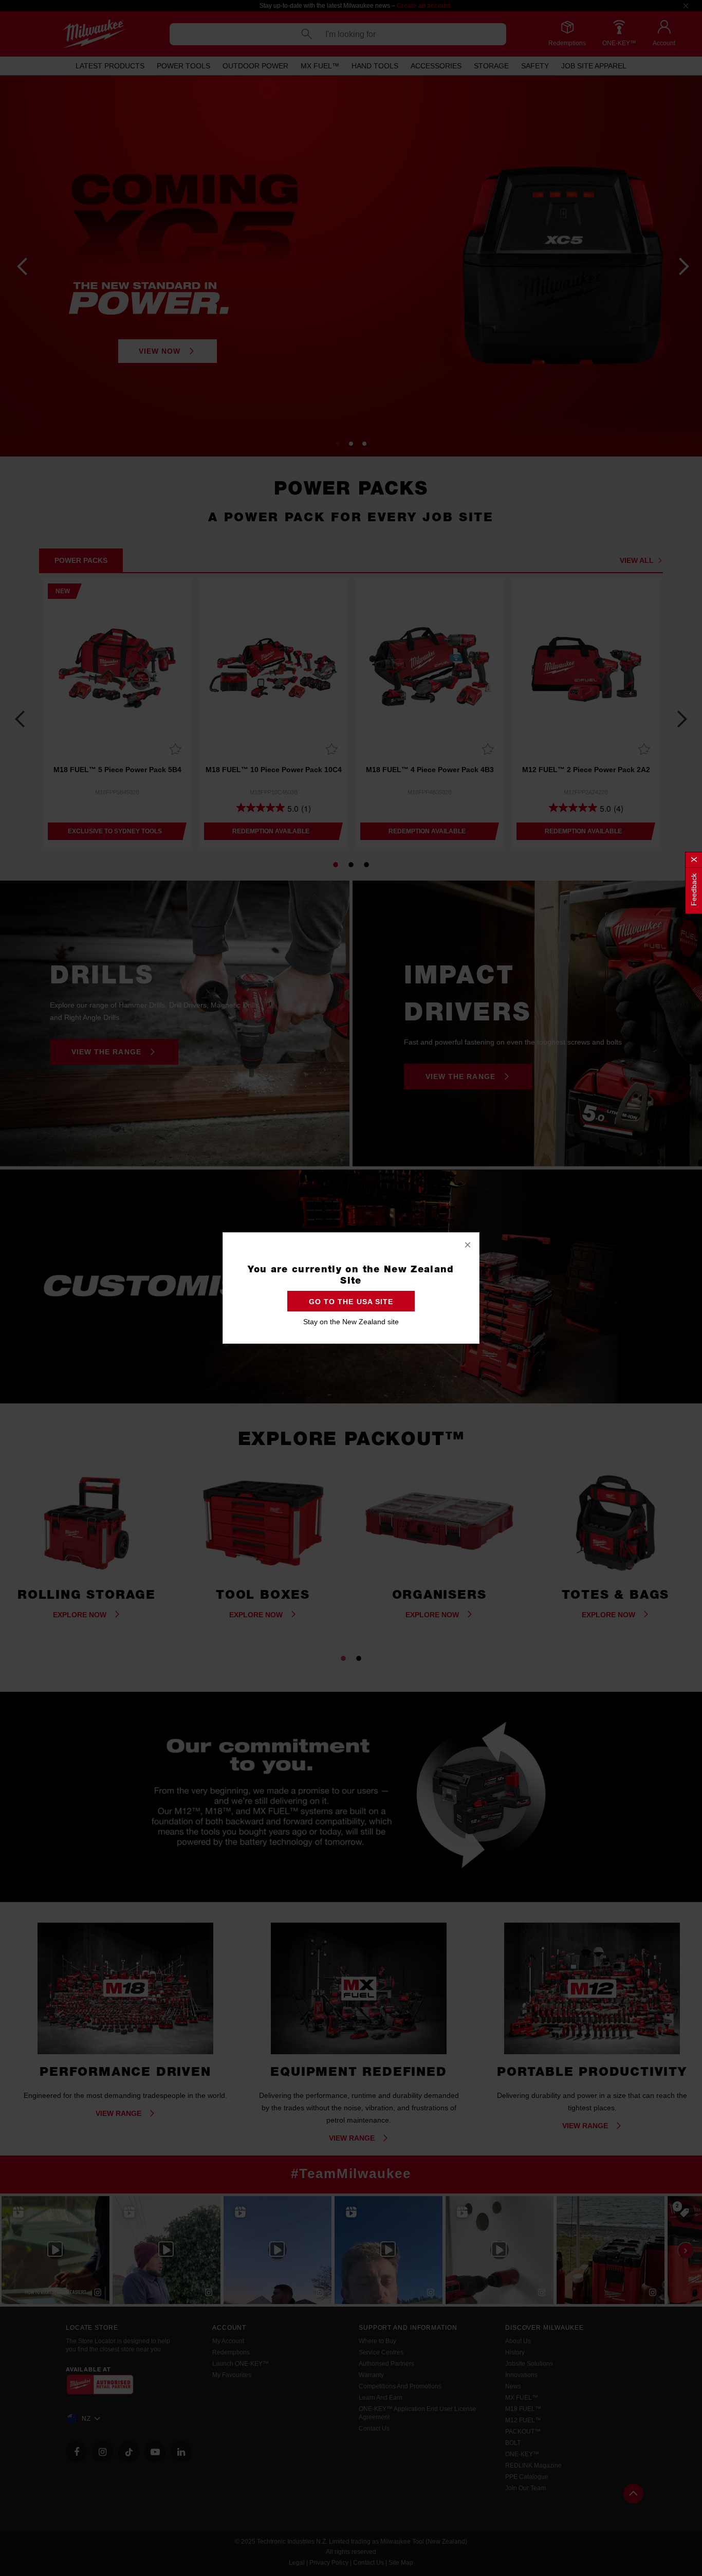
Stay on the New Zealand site (351, 1322)
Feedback (694, 890)
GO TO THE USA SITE (351, 1302)
